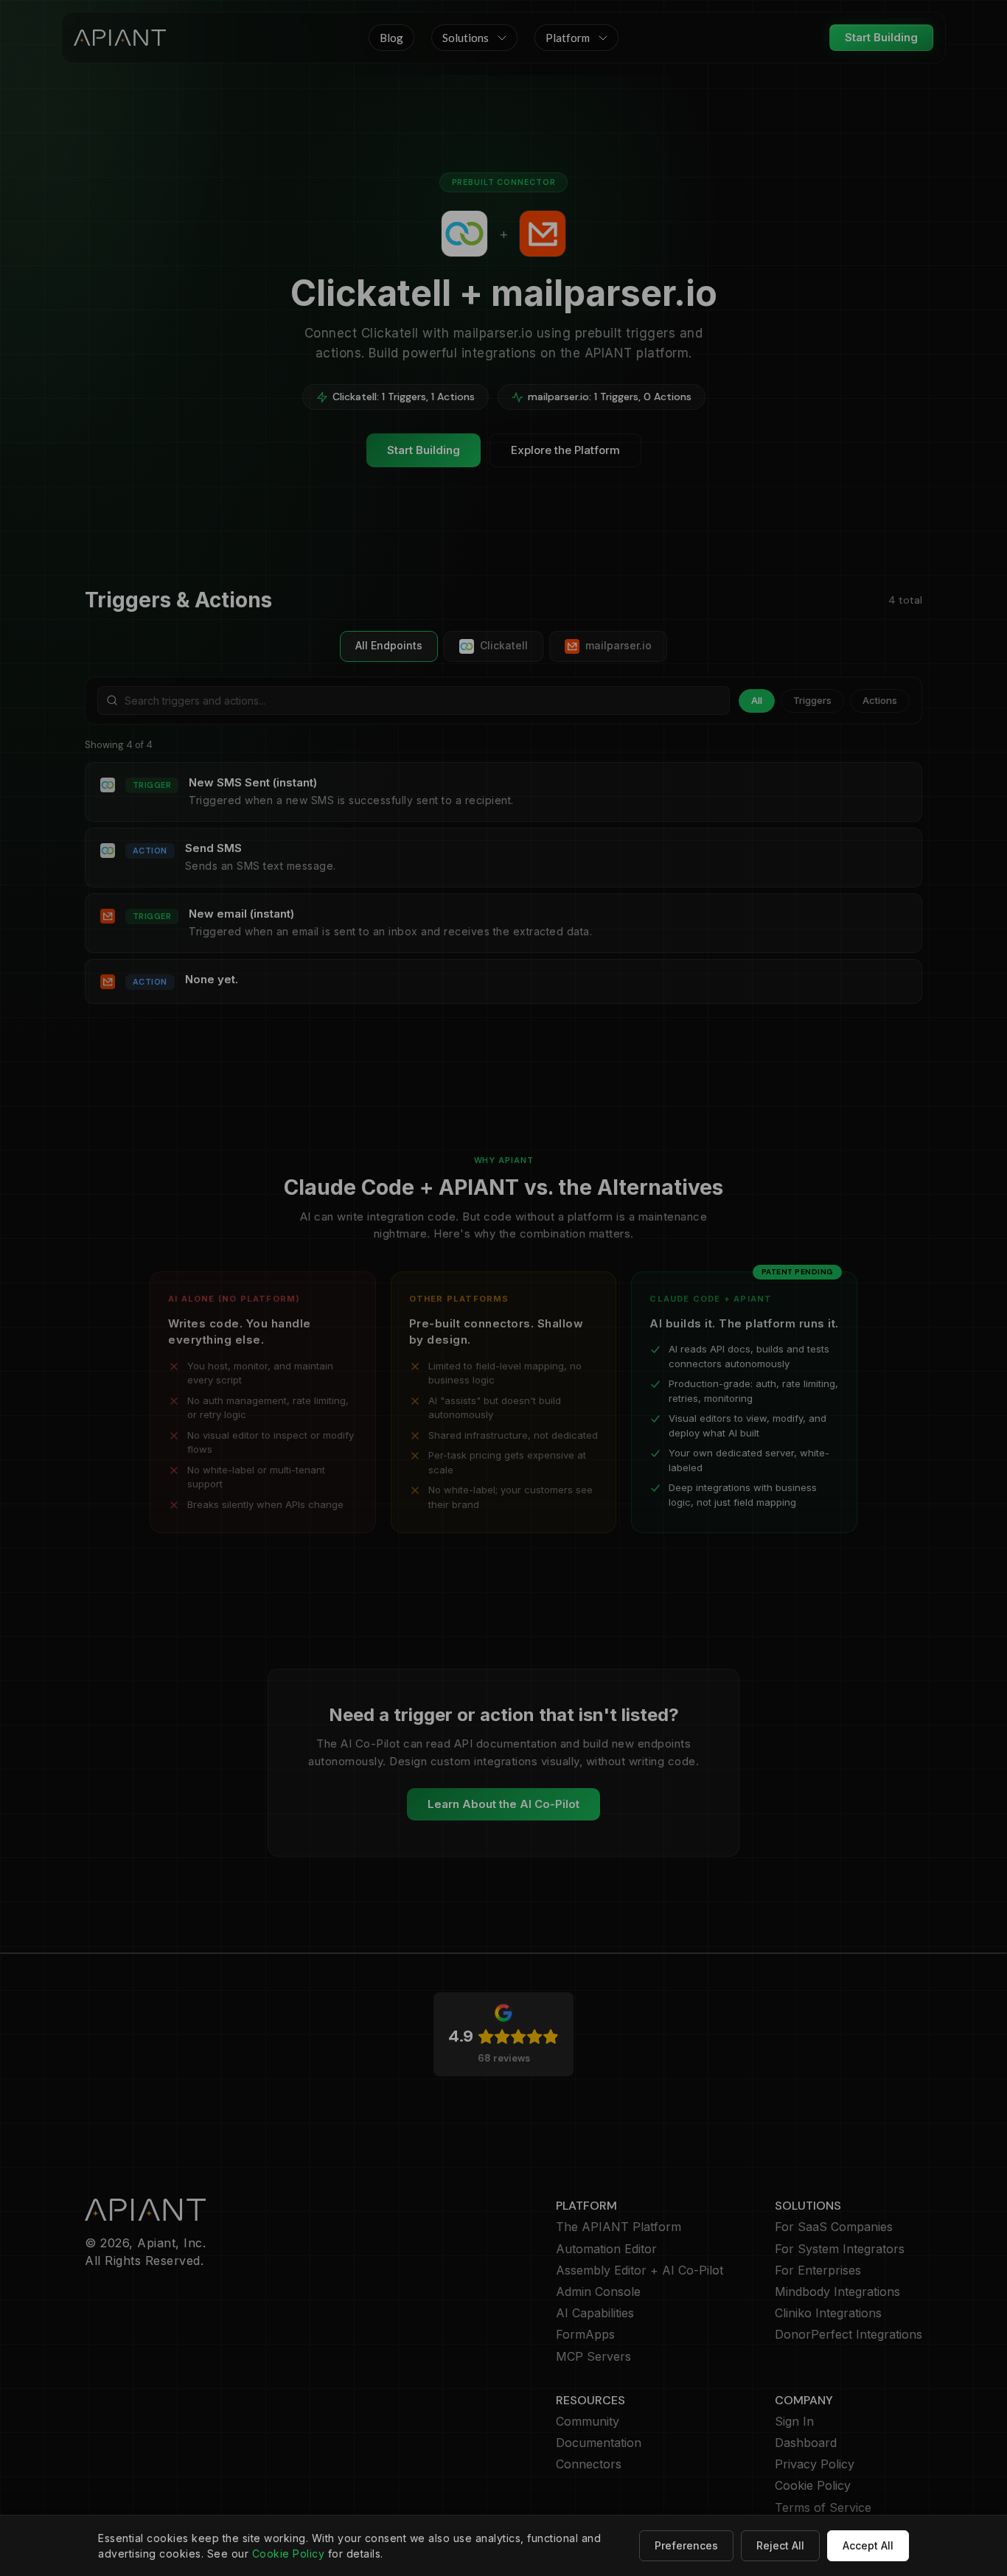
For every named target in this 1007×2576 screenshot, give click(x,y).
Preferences (686, 2545)
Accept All (868, 2545)
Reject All (780, 2545)
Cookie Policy (289, 2554)
